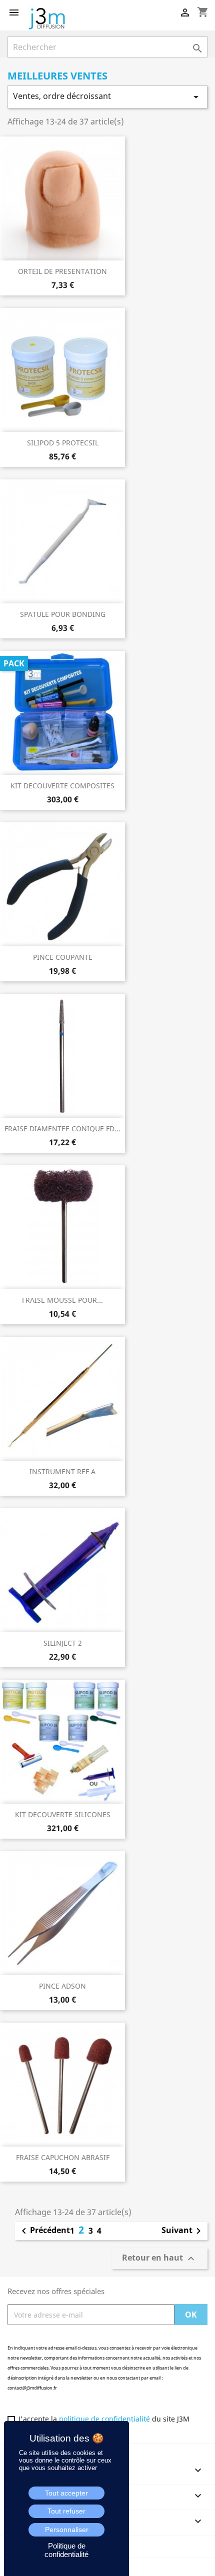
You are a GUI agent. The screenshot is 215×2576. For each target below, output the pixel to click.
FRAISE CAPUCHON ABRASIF (63, 2157)
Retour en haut (159, 2258)
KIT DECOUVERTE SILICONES (63, 1814)
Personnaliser (67, 2530)
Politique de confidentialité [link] (66, 2550)
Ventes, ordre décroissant (107, 97)
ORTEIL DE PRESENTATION (62, 271)
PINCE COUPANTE (63, 957)
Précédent (44, 2231)
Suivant (183, 2231)
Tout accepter (66, 2493)
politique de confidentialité (104, 2419)
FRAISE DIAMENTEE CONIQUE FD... (62, 1129)
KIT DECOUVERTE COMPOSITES (62, 786)
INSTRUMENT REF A (62, 1471)
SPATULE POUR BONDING (63, 614)
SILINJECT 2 (63, 1643)
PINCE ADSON (62, 1986)
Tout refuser (66, 2511)
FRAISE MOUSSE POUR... (62, 1300)
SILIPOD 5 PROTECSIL (63, 443)
